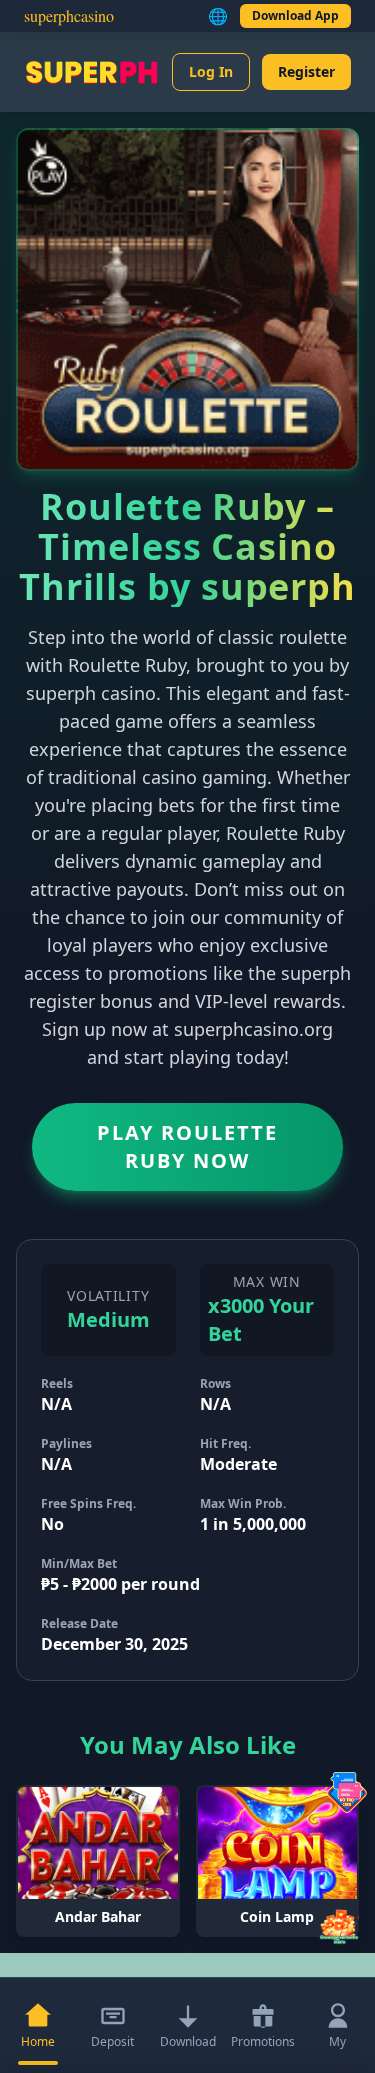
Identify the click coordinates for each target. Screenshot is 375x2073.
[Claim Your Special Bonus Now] (339, 1925)
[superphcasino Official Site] (91, 72)
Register (306, 71)
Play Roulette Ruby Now (187, 1146)
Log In (211, 71)
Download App (295, 15)
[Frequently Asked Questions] (347, 1792)
